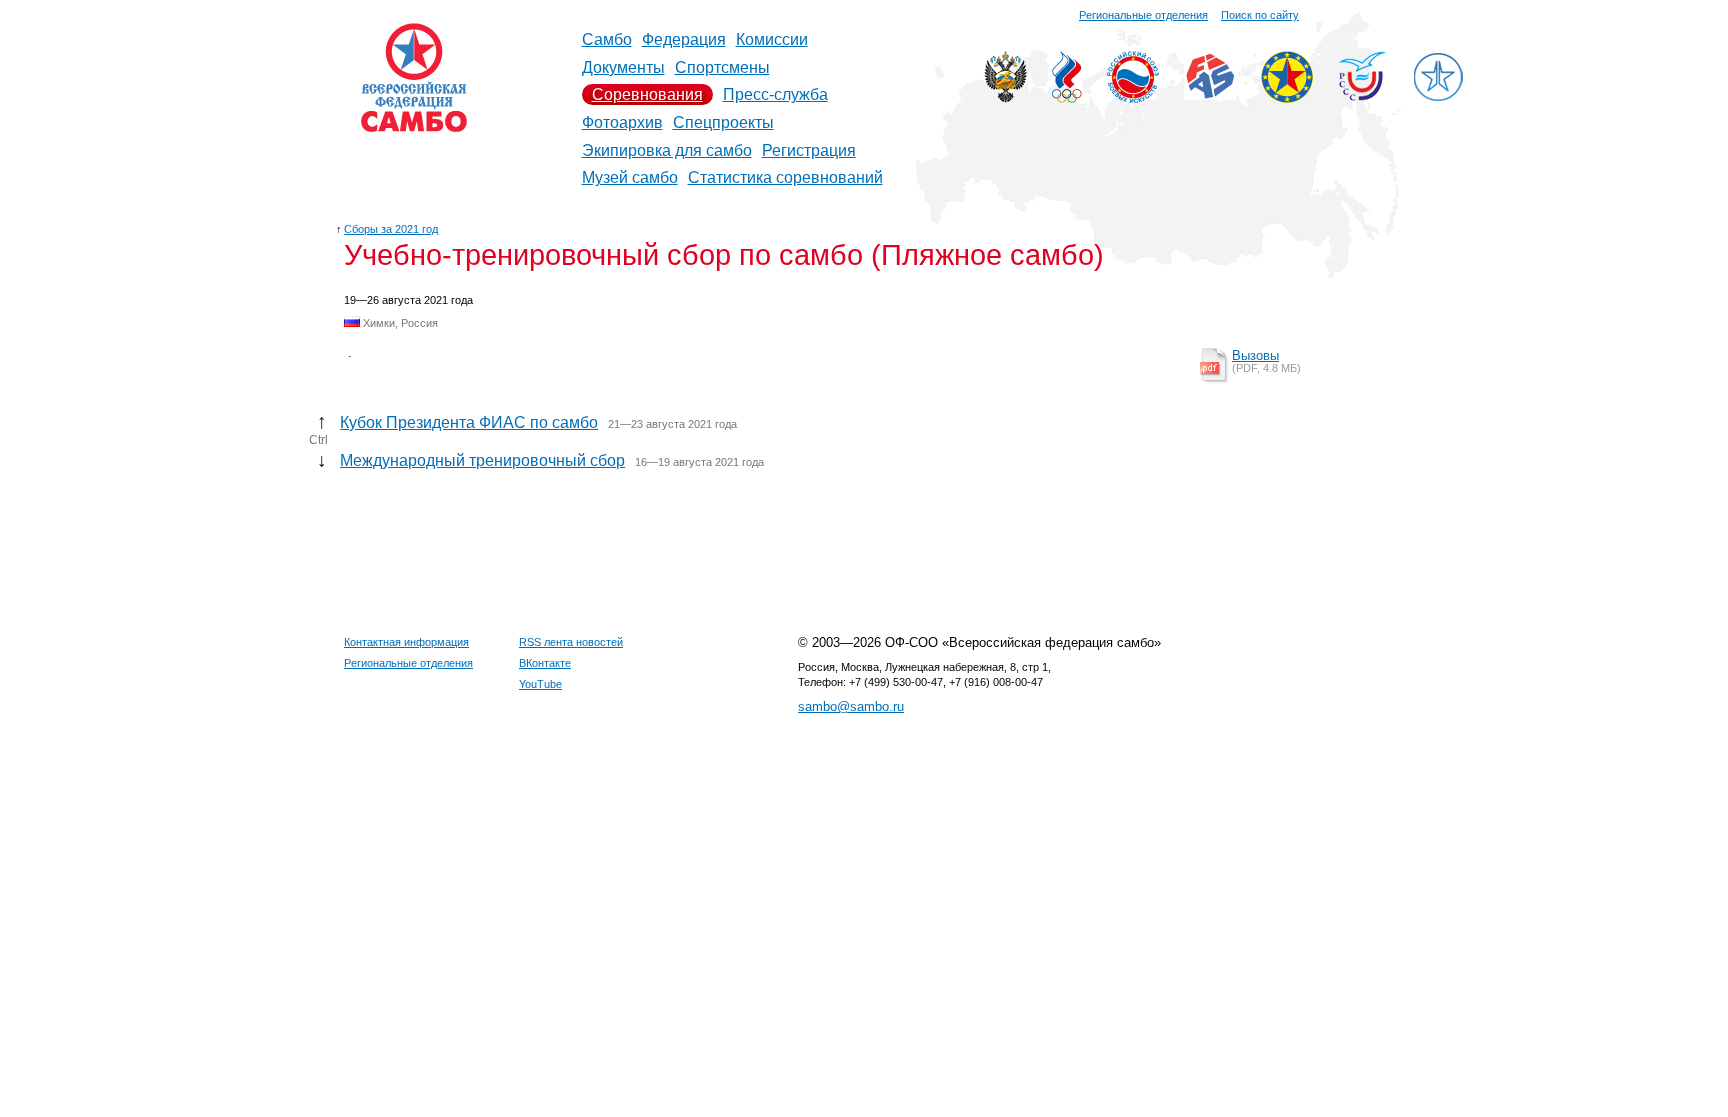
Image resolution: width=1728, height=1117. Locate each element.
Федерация (684, 39)
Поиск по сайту (1260, 15)
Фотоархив (622, 122)
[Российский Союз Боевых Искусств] (1133, 97)
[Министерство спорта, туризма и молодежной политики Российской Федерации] (1005, 97)
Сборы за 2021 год (391, 229)
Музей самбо (630, 177)
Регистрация (809, 150)
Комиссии (772, 39)
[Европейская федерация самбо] (1287, 97)
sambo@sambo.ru (851, 706)
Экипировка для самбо (667, 150)
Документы (623, 67)
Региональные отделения (1143, 15)
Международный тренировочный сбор (482, 460)
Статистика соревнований (785, 177)
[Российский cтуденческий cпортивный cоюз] (1362, 95)
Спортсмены (722, 67)
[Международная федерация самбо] (1210, 94)
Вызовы (1255, 355)
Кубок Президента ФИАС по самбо (469, 422)
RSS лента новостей (571, 642)
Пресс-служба (775, 94)
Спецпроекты (723, 122)
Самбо (607, 39)
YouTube (540, 684)
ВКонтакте (545, 663)
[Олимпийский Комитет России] (1067, 97)
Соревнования (647, 94)
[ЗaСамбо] (1438, 97)
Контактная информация (406, 642)
